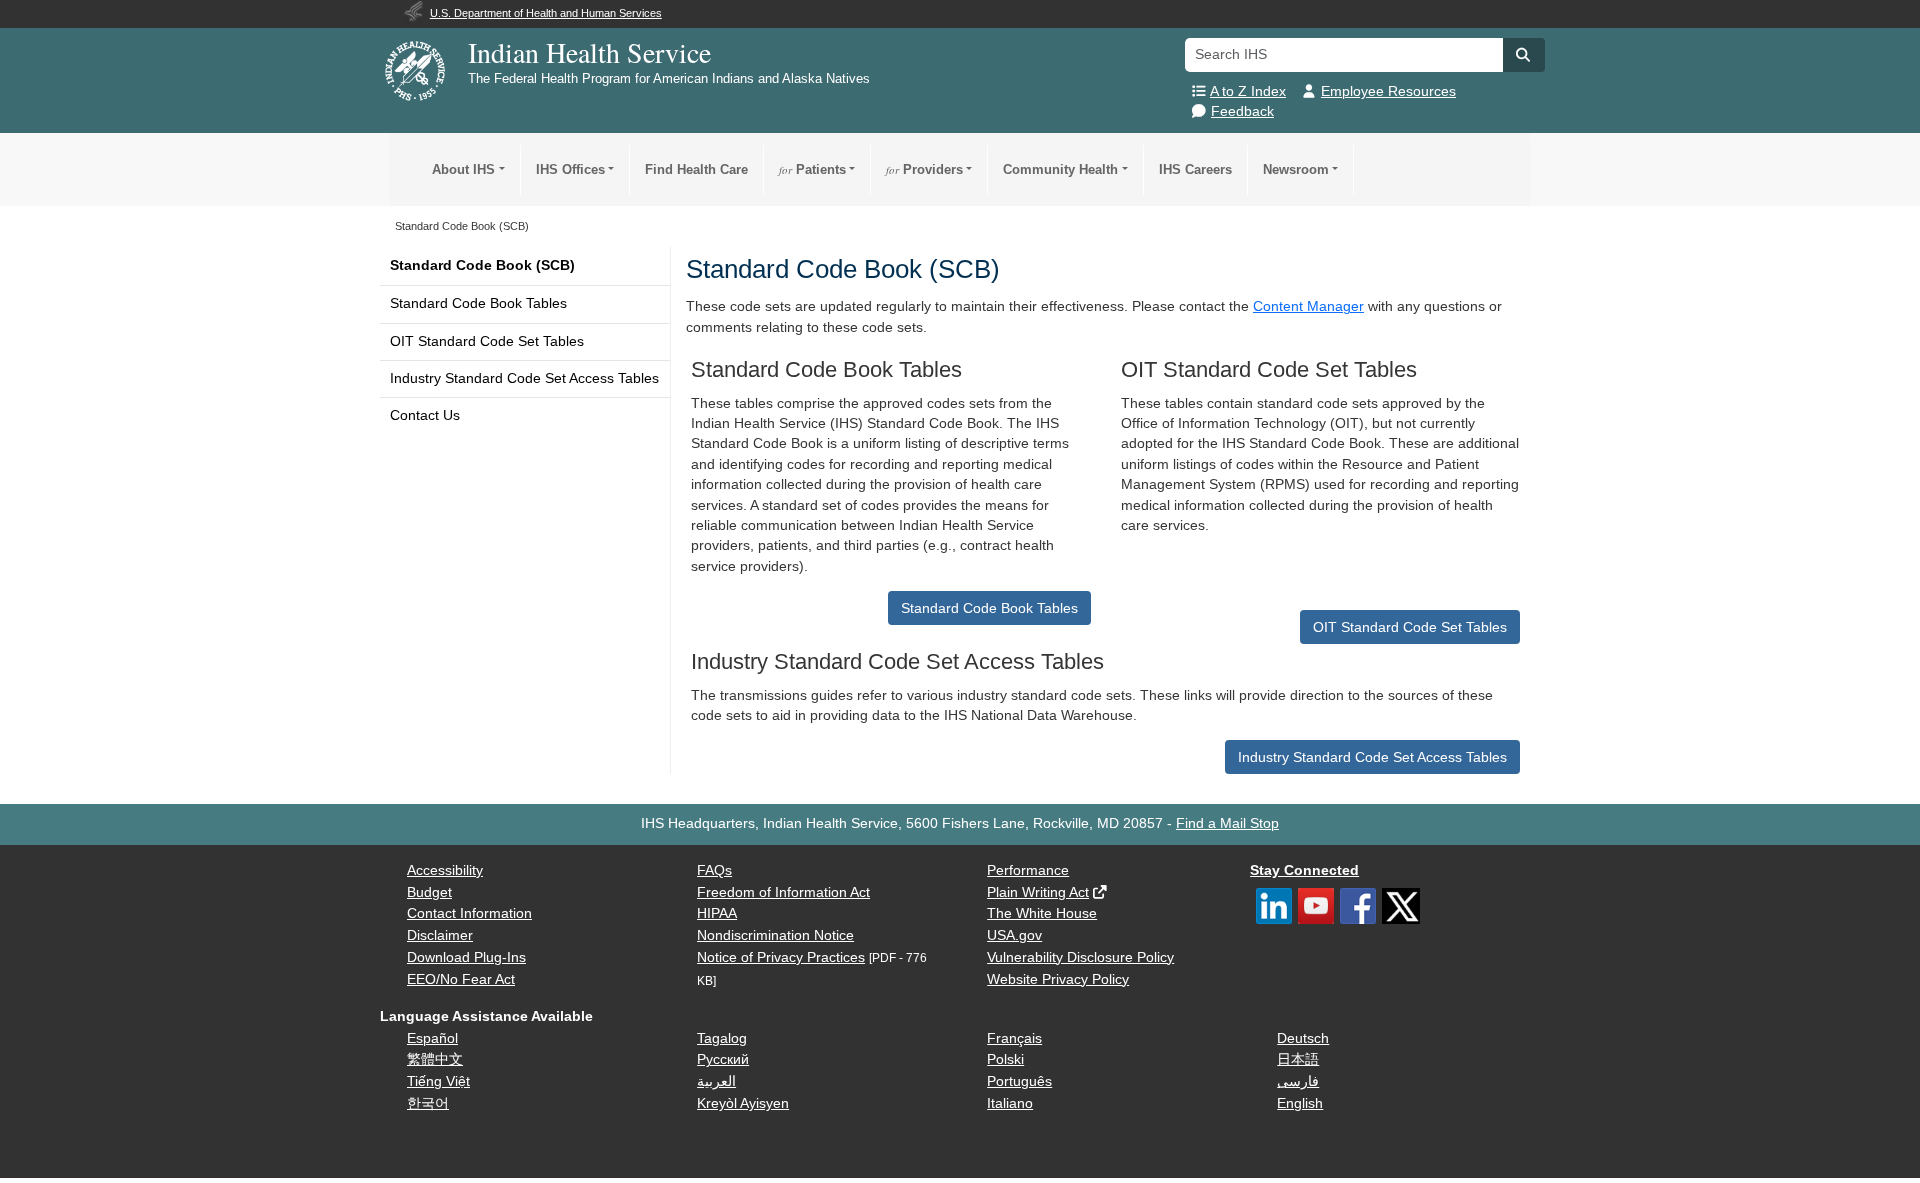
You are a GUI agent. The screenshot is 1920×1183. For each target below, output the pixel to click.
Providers (924, 169)
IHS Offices (570, 169)
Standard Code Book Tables (478, 303)
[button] (1524, 55)
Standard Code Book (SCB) (482, 265)
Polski (1005, 1059)
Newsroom (1296, 169)
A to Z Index (1248, 91)
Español (432, 1038)
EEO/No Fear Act (461, 979)
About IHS (463, 169)
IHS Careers (1195, 169)
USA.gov (1014, 935)
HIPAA (717, 913)
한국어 (428, 1103)
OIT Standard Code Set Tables (487, 341)
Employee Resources (1388, 91)
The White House (1042, 913)
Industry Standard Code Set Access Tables (524, 378)
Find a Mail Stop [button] (1227, 823)
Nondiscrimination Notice (775, 935)
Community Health (1060, 169)
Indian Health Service (589, 52)
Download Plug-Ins (466, 957)
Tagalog (722, 1038)
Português (1019, 1081)
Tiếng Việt (438, 1081)
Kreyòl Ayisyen (743, 1103)
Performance (1028, 870)
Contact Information (469, 913)
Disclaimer (440, 935)
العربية (716, 1081)
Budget (429, 892)
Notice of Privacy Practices (781, 957)
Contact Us (425, 415)
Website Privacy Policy (1058, 979)
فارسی (1298, 1081)
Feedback (1242, 111)
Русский (723, 1059)
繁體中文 (435, 1059)
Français (1014, 1038)
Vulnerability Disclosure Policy (1080, 957)
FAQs (714, 870)
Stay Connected (1304, 870)
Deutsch (1303, 1038)
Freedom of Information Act (783, 892)
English (1300, 1103)
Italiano (1010, 1103)
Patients (812, 169)
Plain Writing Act (1038, 892)
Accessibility (445, 870)
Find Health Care (696, 169)
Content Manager (1308, 306)
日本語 (1298, 1059)
